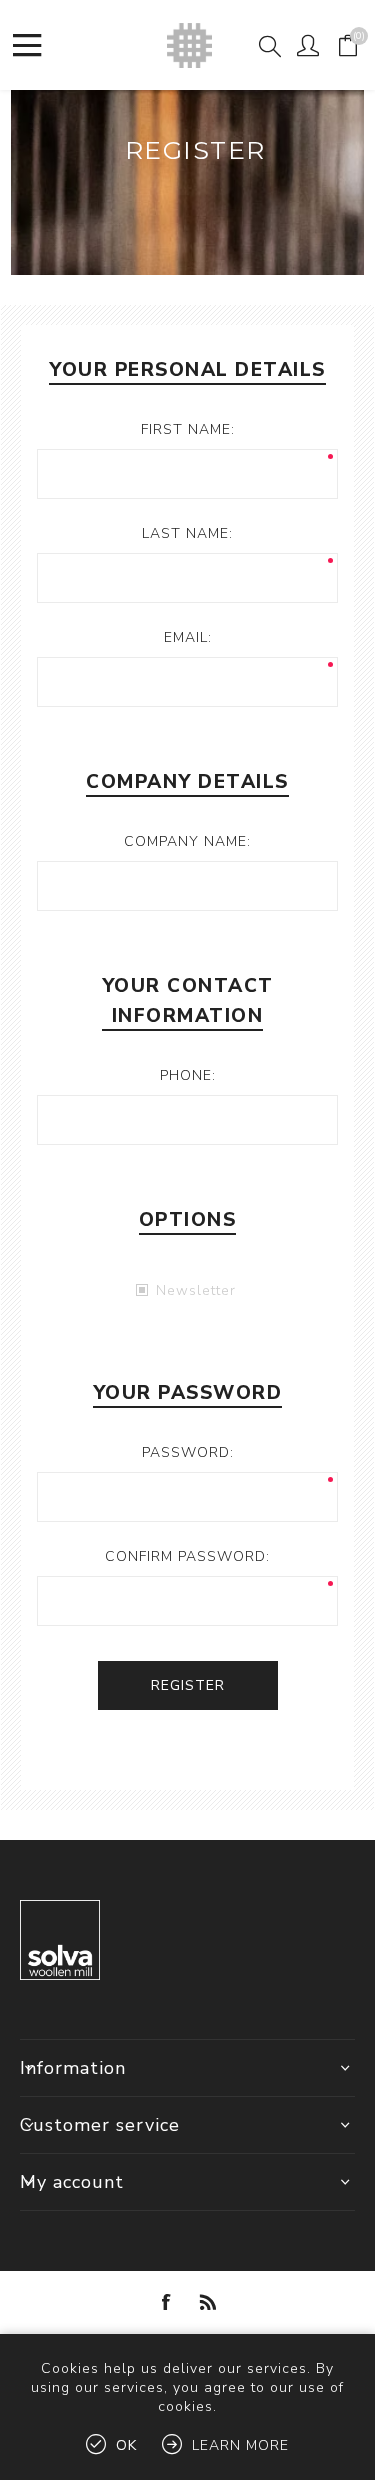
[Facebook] (167, 2302)
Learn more (240, 2445)
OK (126, 2445)
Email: (188, 637)
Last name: (187, 533)
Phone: (188, 1075)
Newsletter (196, 1290)
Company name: (187, 841)
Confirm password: (187, 1556)
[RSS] (209, 2302)
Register (188, 1685)
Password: (188, 1452)
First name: (188, 429)
